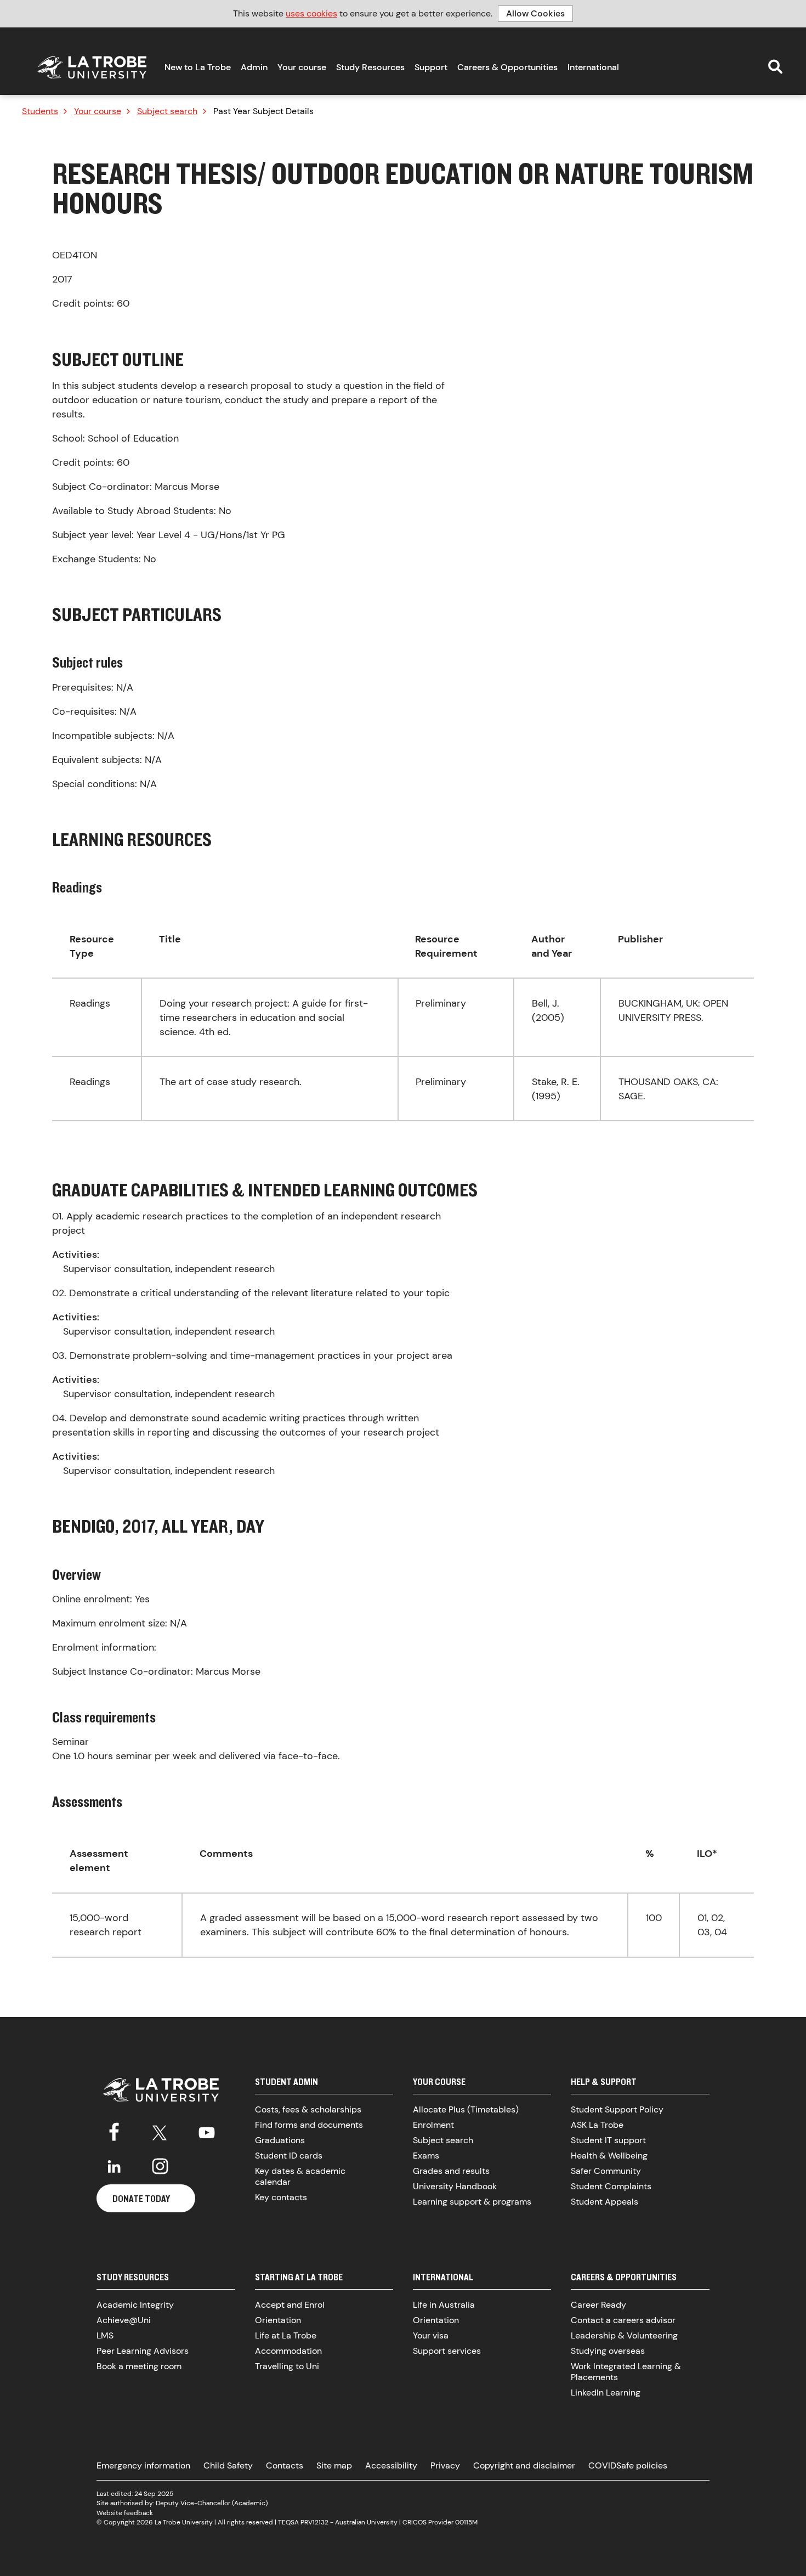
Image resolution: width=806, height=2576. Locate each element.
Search (775, 66)
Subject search (167, 111)
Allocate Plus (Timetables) (466, 2109)
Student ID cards (289, 2156)
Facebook (114, 2131)
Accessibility (391, 2465)
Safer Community (606, 2171)
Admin (254, 67)
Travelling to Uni (287, 2366)
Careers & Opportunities (507, 67)
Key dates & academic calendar (300, 2176)
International (593, 67)
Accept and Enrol (290, 2305)
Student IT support (608, 2140)
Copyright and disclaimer (524, 2465)
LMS (105, 2335)
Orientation (278, 2320)
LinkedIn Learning (606, 2393)
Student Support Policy (617, 2109)
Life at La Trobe (286, 2335)
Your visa (431, 2335)
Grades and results (451, 2171)
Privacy (445, 2465)
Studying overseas (608, 2351)
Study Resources (370, 67)
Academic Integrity (135, 2305)
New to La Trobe (198, 67)
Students (40, 111)
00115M (466, 2522)
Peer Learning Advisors (143, 2351)
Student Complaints (611, 2186)
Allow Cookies (535, 13)
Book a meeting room (139, 2366)
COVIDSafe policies (628, 2465)
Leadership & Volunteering (624, 2335)
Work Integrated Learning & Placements (626, 2372)
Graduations (280, 2140)
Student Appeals (604, 2202)
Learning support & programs (472, 2202)
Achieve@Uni (124, 2320)
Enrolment (433, 2125)
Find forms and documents (309, 2125)
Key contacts (281, 2197)
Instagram (160, 2166)
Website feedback (125, 2513)
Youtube (207, 2131)
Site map (334, 2465)
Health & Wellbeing (609, 2156)
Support (431, 67)
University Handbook (455, 2186)
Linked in (114, 2166)
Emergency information (143, 2465)
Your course (302, 67)
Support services (447, 2351)
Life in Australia (444, 2305)
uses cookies (311, 13)
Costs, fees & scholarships (308, 2109)
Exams (426, 2156)
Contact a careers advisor (623, 2320)
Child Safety (228, 2465)
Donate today (141, 2198)
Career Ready (598, 2305)
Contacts (285, 2465)
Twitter (160, 2131)
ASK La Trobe (597, 2125)
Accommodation (288, 2351)
